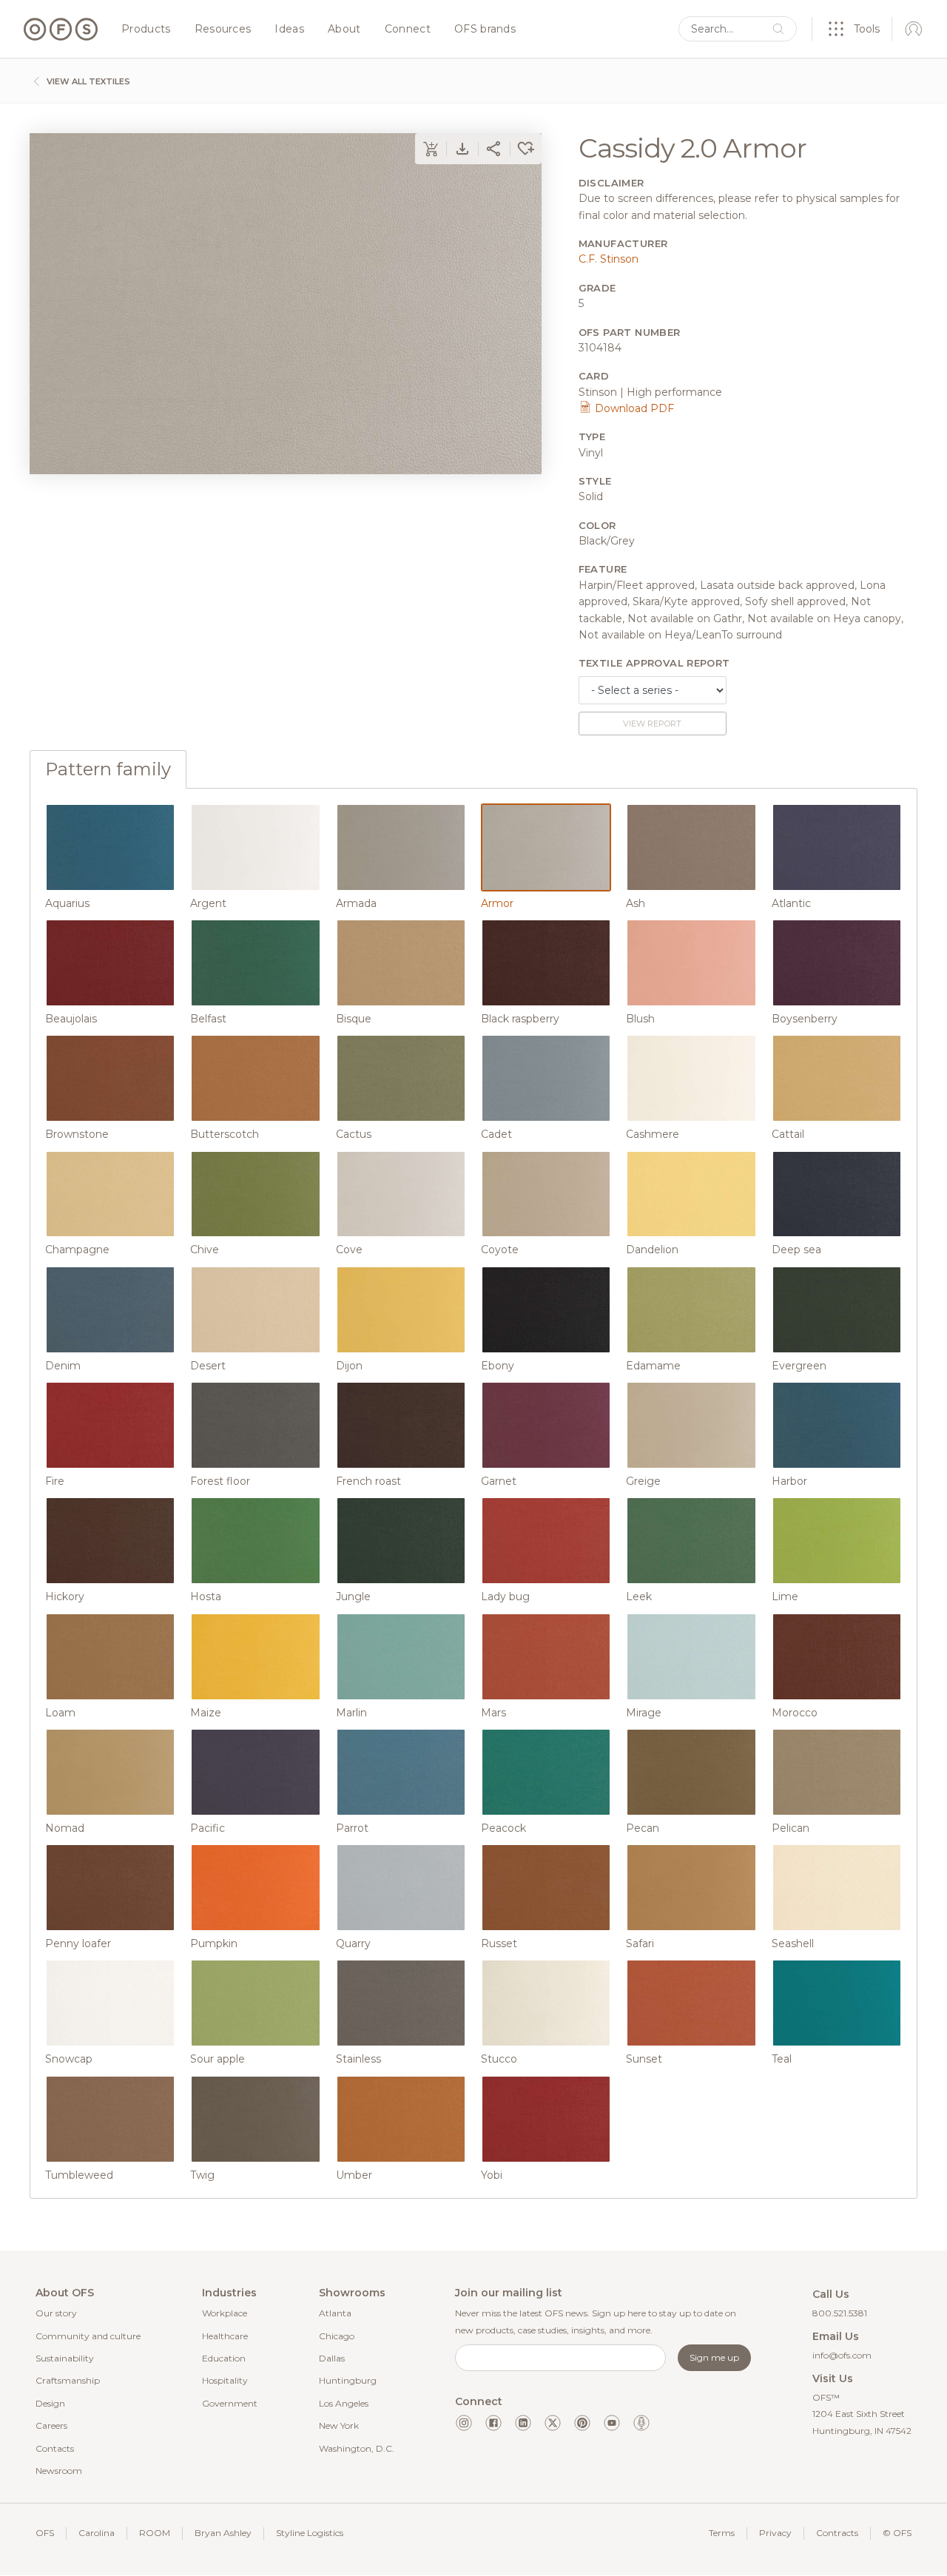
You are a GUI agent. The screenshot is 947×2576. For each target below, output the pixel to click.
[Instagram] (464, 2423)
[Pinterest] (582, 2423)
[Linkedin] (523, 2423)
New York (339, 2425)
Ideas (289, 30)
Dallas (332, 2358)
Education (224, 2358)
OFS (45, 2533)
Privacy (775, 2533)
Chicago (337, 2336)
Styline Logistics (310, 2533)
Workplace (225, 2313)
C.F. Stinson (609, 259)
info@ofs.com (842, 2355)
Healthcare (225, 2336)
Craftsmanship (68, 2380)
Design (50, 2403)
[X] (553, 2423)
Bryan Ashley (223, 2533)
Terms (722, 2533)
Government (230, 2403)
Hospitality (225, 2380)
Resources (223, 30)
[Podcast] (641, 2423)
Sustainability (65, 2358)
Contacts (55, 2448)
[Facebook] (493, 2423)
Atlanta (335, 2313)
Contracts (837, 2533)
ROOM (155, 2533)
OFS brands (485, 30)
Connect (408, 30)
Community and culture (88, 2336)
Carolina (97, 2533)
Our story (56, 2313)
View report (652, 724)
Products (146, 30)
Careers (51, 2425)
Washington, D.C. (357, 2448)
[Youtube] (612, 2423)
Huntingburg (348, 2380)
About (344, 30)
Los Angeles (344, 2403)
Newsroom (59, 2471)
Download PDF (633, 408)
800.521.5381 (840, 2313)
